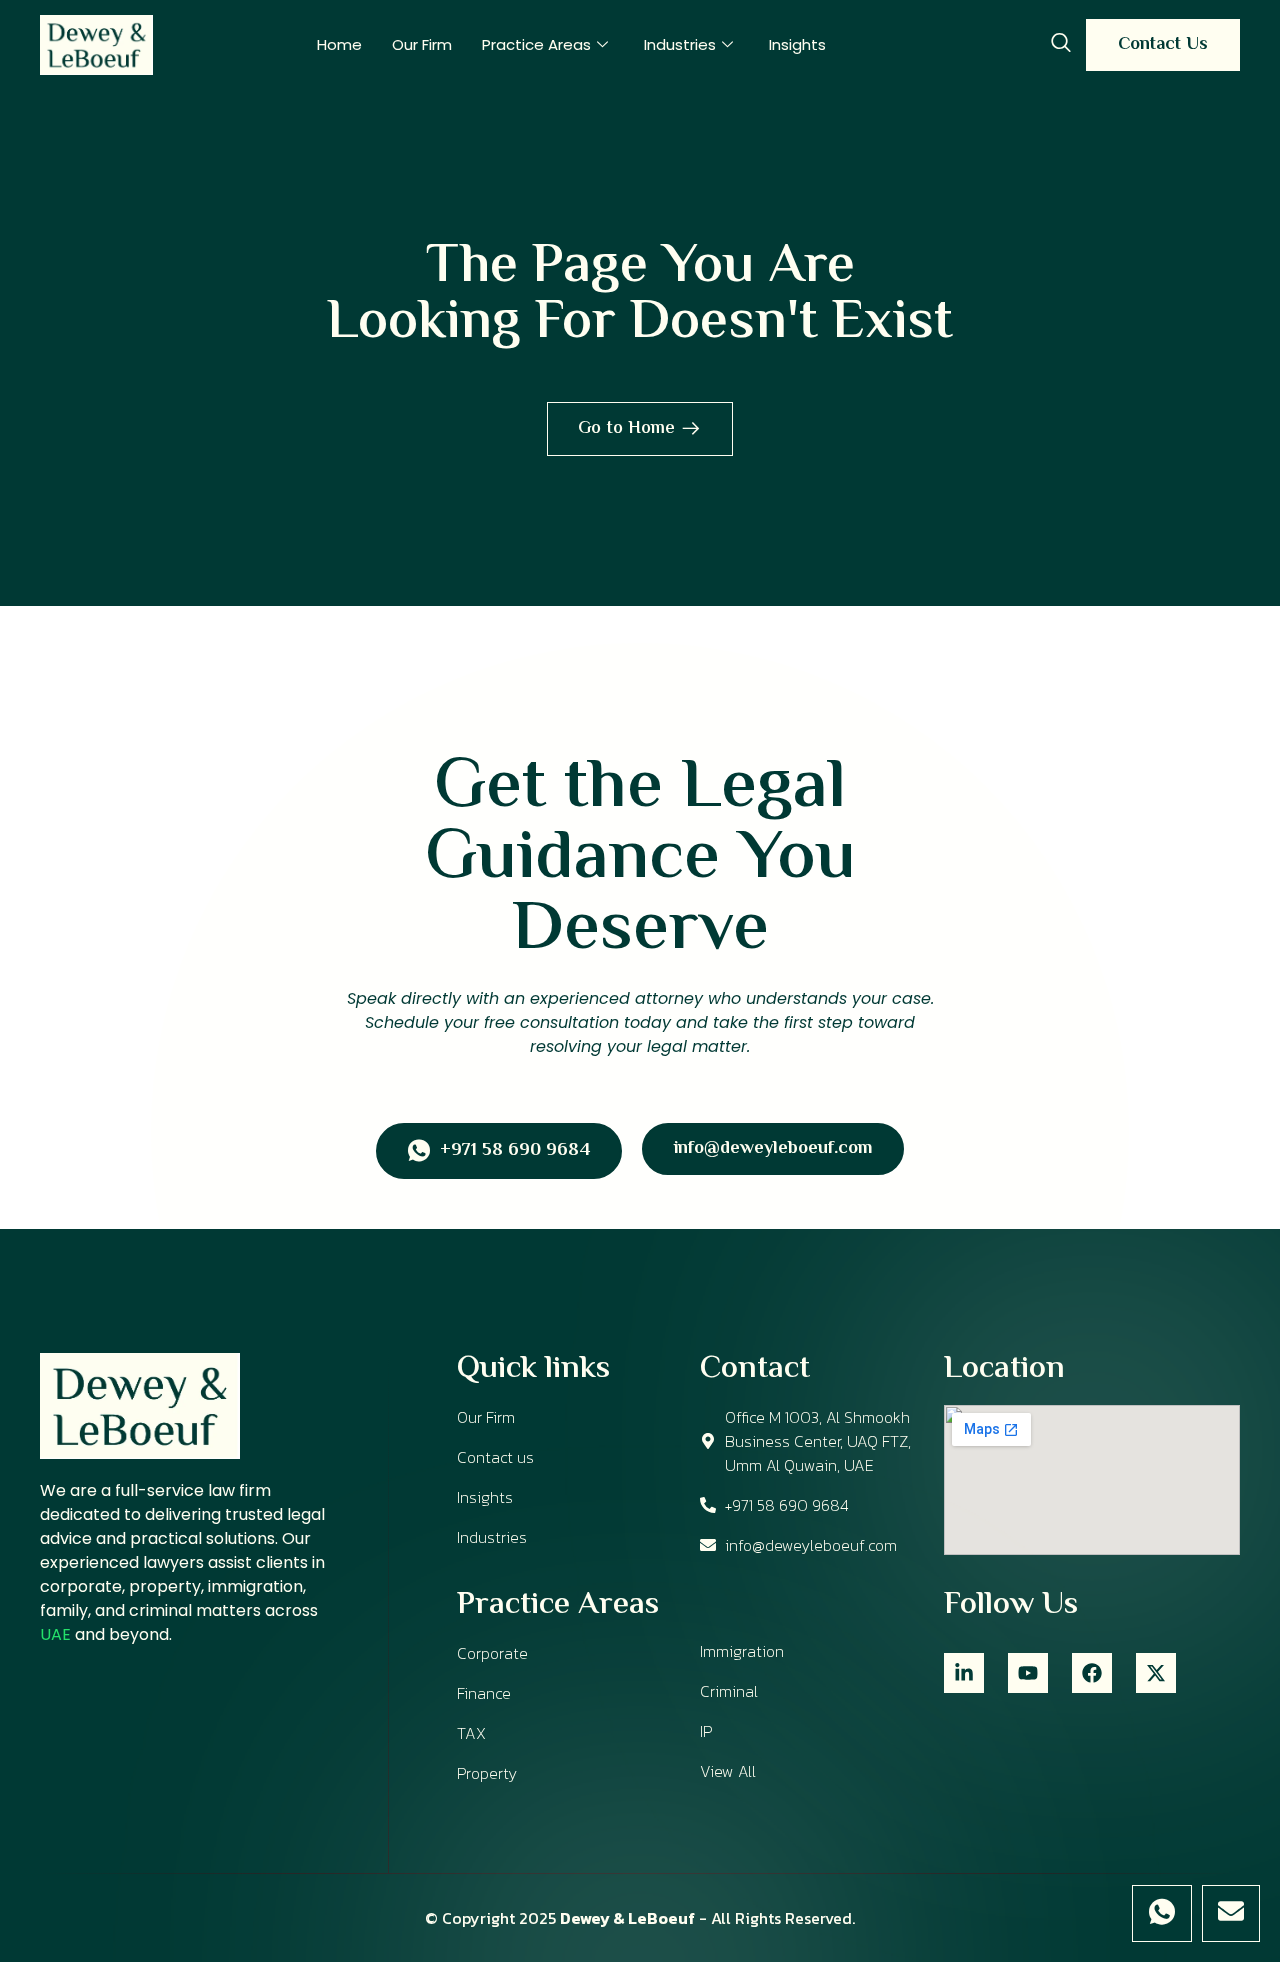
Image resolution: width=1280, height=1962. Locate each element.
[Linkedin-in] (964, 1673)
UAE (55, 1634)
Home (339, 44)
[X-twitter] (1156, 1673)
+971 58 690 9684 (515, 1152)
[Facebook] (1092, 1673)
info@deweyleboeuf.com (773, 1149)
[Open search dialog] (1061, 45)
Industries (680, 44)
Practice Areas (536, 44)
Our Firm (422, 44)
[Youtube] (1028, 1673)
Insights (797, 44)
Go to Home (626, 429)
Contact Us (1163, 45)
